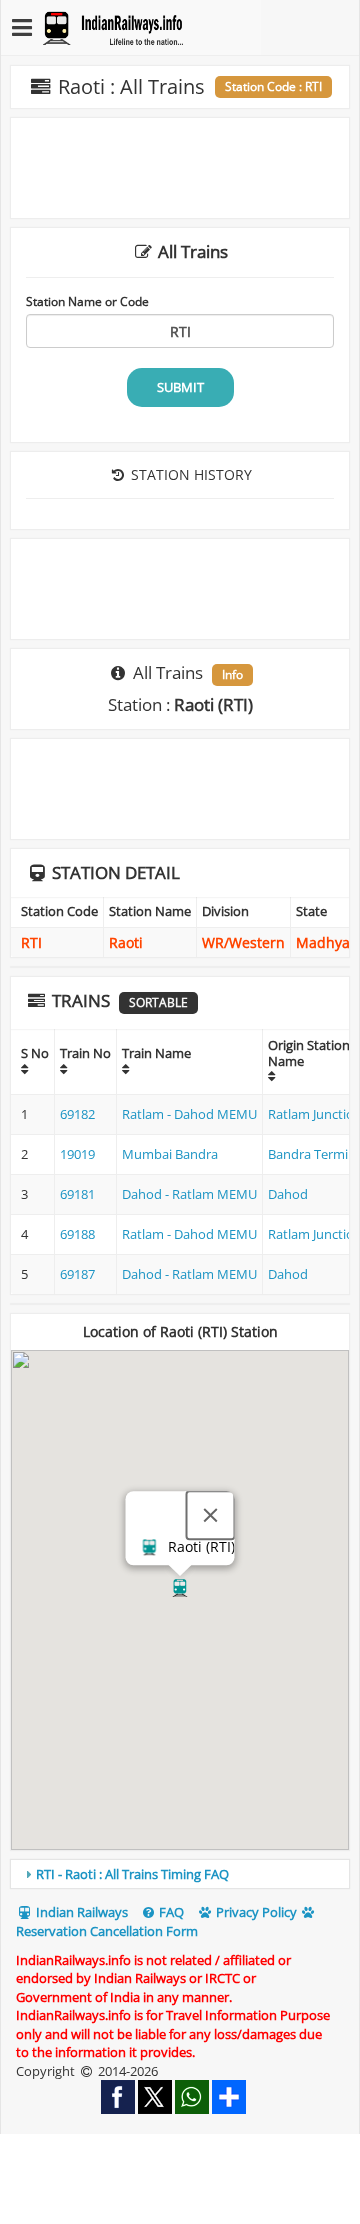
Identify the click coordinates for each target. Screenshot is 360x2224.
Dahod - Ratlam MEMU (189, 1194)
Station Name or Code (87, 301)
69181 (77, 1194)
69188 (77, 1234)
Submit (180, 387)
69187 (77, 1274)
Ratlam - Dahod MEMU (189, 1114)
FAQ (170, 1912)
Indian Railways (80, 1912)
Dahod (288, 1194)
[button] (180, 1588)
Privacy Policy (255, 1912)
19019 (77, 1154)
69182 (77, 1114)
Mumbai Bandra (170, 1154)
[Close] (211, 1515)
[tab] (180, 1874)
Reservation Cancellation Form (107, 1931)
